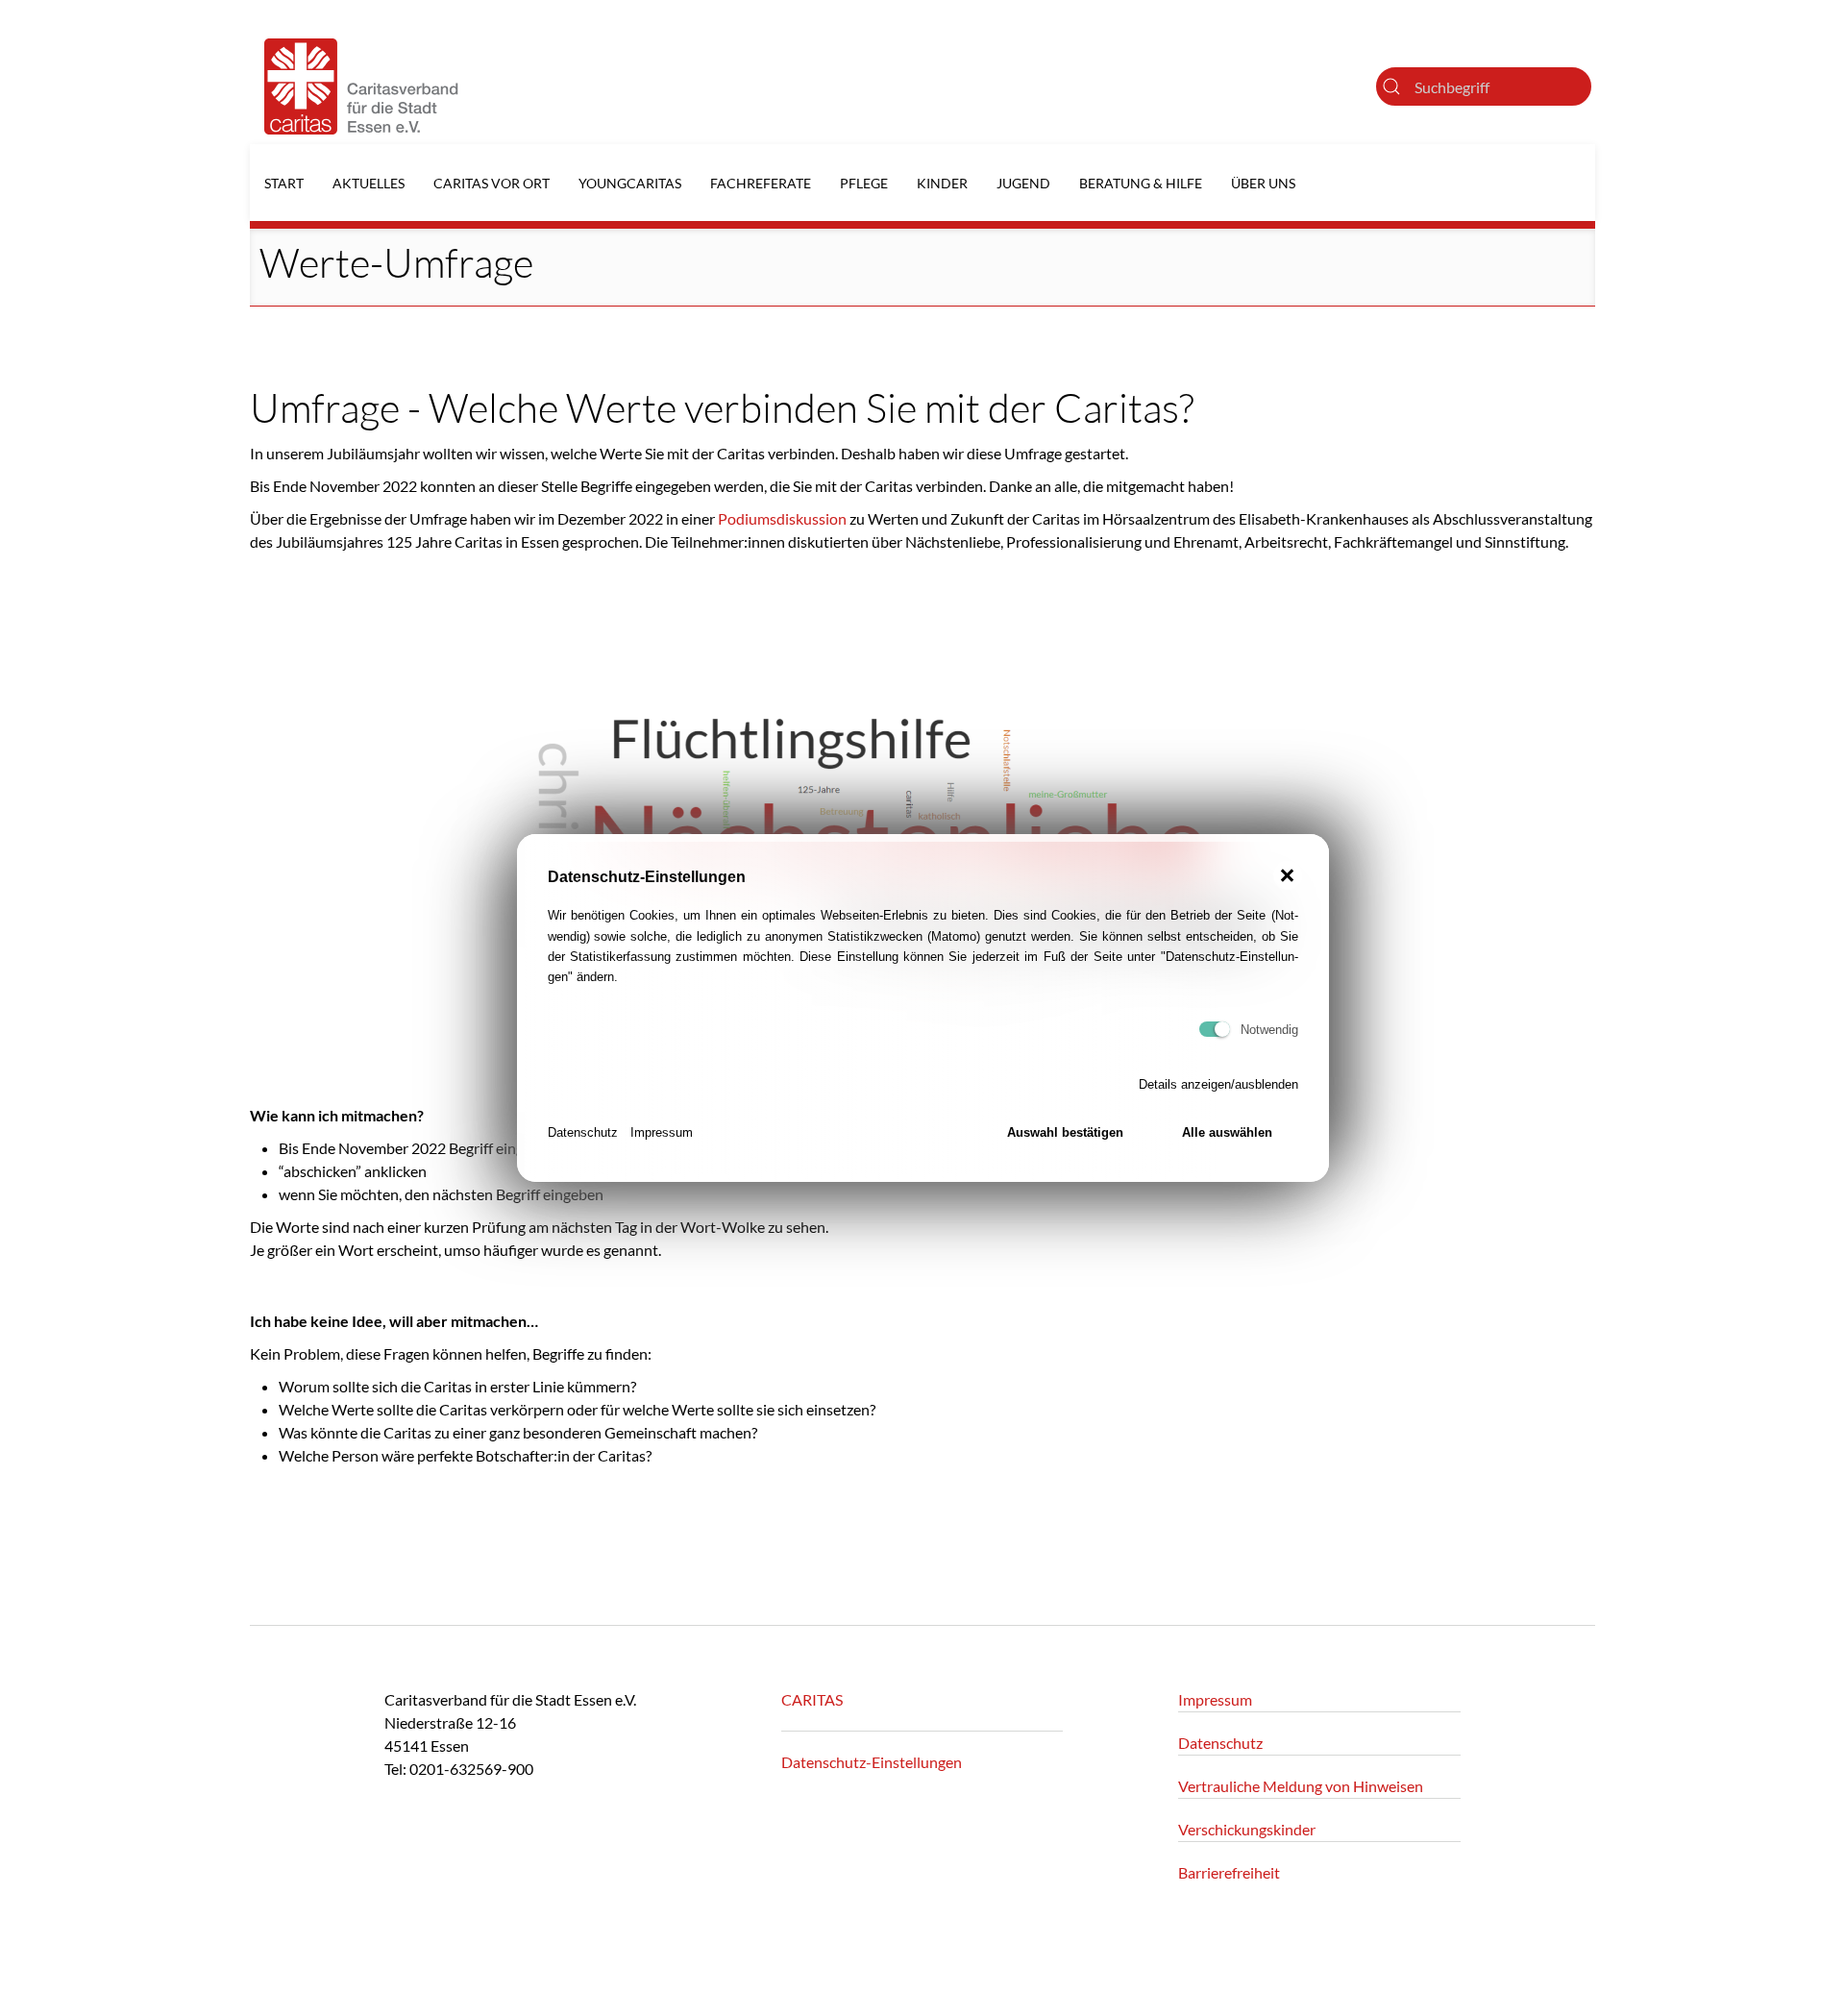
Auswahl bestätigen (1065, 1132)
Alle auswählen (1227, 1132)
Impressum (662, 1132)
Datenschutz (583, 1132)
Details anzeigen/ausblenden (1218, 1084)
